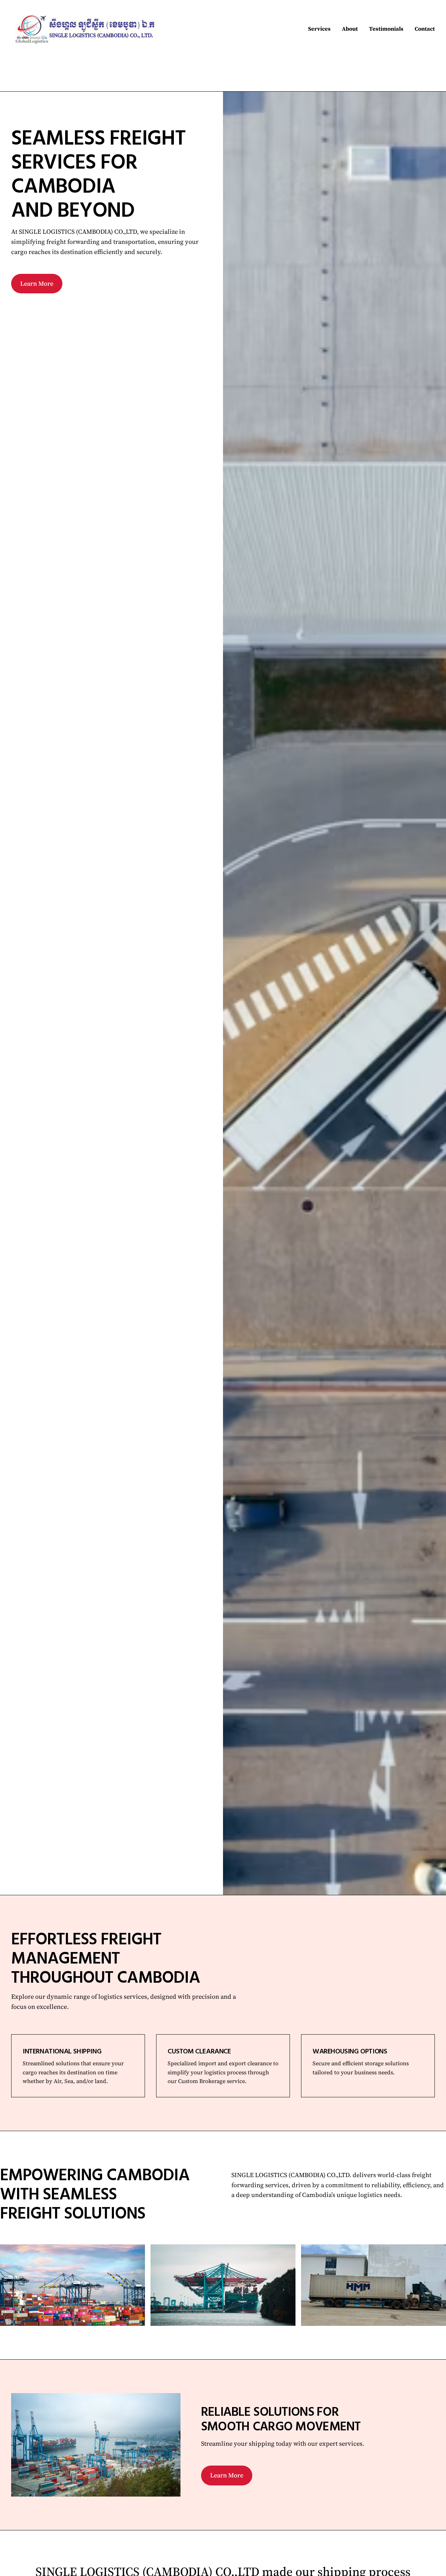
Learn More (37, 283)
